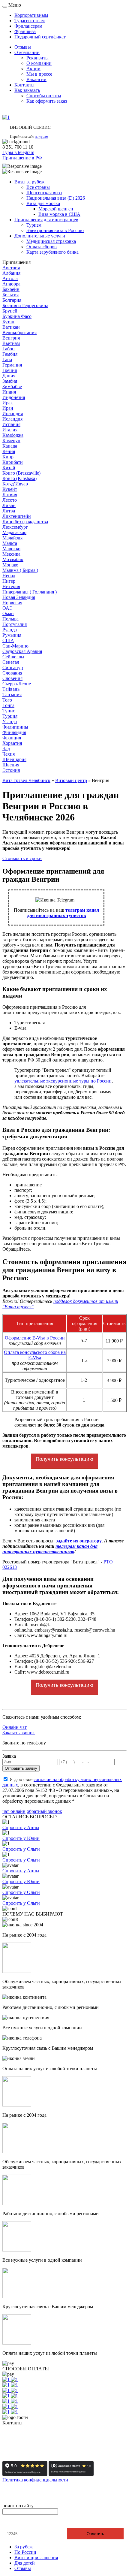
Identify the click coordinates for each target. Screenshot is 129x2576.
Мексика (11, 554)
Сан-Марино (15, 646)
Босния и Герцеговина (25, 305)
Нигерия (11, 586)
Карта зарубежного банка (52, 252)
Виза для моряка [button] (43, 203)
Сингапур (13, 667)
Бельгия (10, 295)
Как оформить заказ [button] (47, 101)
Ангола (10, 278)
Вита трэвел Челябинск (26, 780)
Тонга (8, 705)
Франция (12, 738)
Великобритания (19, 332)
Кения (9, 451)
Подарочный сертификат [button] (40, 37)
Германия (12, 365)
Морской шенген (56, 209)
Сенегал (11, 662)
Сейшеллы (13, 657)
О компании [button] (27, 52)
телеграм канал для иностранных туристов (63, 913)
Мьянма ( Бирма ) (20, 570)
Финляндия (14, 732)
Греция (10, 370)
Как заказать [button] (27, 90)
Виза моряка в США (59, 214)
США (8, 640)
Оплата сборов (42, 247)
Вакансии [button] (36, 79)
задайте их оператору (79, 1541)
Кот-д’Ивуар (15, 484)
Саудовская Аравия (22, 651)
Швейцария (14, 759)
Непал (9, 576)
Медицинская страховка (51, 241)
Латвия (10, 495)
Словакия (12, 673)
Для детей (25, 2563)
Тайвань (11, 689)
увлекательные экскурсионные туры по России (63, 1081)
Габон (9, 349)
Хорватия (12, 743)
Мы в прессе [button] (39, 74)
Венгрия (11, 338)
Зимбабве (12, 387)
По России (25, 2552)
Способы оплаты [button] (44, 96)
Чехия (9, 754)
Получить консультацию (64, 1459)
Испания (11, 424)
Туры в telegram (18, 152)
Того (7, 700)
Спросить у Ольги (21, 1849)
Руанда (10, 630)
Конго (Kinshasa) (19, 478)
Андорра (11, 284)
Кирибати (13, 462)
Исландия (12, 419)
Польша (10, 619)
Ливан (9, 505)
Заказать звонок (19, 1733)
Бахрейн (11, 289)
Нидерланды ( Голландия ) (30, 592)
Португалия (15, 624)
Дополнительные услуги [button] (40, 236)
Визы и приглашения (36, 2558)
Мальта (10, 543)
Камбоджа (13, 435)
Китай (9, 468)
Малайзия (12, 538)
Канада (10, 446)
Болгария (12, 300)
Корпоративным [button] (31, 15)
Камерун (11, 441)
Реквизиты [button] (37, 58)
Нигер (9, 581)
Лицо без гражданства (25, 522)
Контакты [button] (24, 85)
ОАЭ (7, 608)
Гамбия (10, 354)
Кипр (8, 457)
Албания (11, 273)
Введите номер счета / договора (38, 2523)
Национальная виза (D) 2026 (56, 198)
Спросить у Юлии (21, 1838)
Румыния (12, 635)
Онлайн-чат (15, 1727)
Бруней (10, 311)
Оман (8, 613)
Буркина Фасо (17, 316)
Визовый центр (71, 780)
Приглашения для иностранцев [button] (46, 220)
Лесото (10, 500)
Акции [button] (33, 69)
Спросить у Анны (21, 1827)
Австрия (11, 268)
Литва (9, 511)
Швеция (11, 765)
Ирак (8, 403)
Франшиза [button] (25, 31)
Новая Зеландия (19, 597)
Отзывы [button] (23, 47)
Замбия (10, 381)
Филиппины (15, 727)
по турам (42, 137)
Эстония (11, 770)
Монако (10, 565)
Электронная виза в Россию (55, 230)
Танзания (12, 695)
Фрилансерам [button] (28, 26)
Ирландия (13, 414)
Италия (10, 430)
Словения (12, 678)
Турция (10, 716)
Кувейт (10, 489)
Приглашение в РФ (22, 158)
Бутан (8, 322)
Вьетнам (11, 343)
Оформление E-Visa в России (35, 1338)
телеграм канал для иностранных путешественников (50, 1549)
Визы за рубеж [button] (29, 182)
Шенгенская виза (44, 193)
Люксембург (15, 527)
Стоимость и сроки (22, 858)
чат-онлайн (14, 1811)
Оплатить (95, 2534)
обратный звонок (44, 1811)
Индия (9, 392)
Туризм (34, 225)
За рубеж (24, 2547)
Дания (9, 376)
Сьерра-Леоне (17, 684)
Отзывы (23, 2568)
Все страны (38, 187)
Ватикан (11, 327)
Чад (6, 749)
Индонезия (14, 397)
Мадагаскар (14, 532)
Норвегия (12, 603)
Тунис (9, 711)
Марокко (11, 549)
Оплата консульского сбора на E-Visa (35, 1355)
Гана (7, 359)
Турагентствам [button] (30, 21)
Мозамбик (13, 559)
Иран (8, 408)
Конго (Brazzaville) (21, 473)
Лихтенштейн (17, 516)
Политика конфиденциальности (35, 2480)
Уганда (10, 722)
